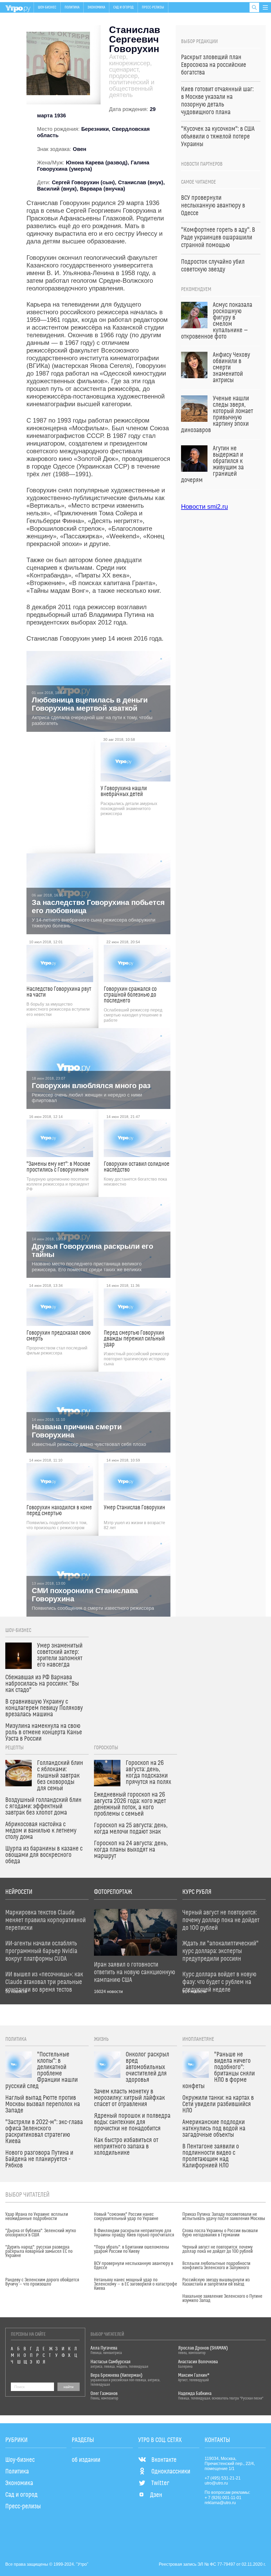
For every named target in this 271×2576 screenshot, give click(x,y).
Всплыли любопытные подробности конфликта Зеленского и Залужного (216, 2266)
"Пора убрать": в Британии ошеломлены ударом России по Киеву (132, 2249)
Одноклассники (171, 2472)
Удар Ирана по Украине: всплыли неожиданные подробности (37, 2217)
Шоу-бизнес (47, 7)
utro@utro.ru (216, 2483)
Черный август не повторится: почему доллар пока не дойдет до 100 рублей (218, 2249)
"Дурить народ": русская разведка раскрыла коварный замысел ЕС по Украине (39, 2251)
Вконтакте (164, 2460)
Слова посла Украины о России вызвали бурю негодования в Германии (220, 2233)
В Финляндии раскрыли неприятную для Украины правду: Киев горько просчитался (134, 2233)
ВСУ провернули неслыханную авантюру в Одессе (134, 2266)
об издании (86, 2460)
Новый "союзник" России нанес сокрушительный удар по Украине (126, 2217)
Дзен (156, 2495)
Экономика (96, 7)
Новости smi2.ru (204, 507)
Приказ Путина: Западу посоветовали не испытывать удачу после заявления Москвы (224, 2217)
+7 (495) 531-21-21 (223, 2478)
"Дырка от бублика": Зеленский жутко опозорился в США (41, 2233)
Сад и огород (123, 7)
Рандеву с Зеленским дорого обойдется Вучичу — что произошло (42, 2282)
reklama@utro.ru (220, 2503)
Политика (72, 7)
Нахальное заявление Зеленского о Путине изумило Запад (222, 2298)
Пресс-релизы (153, 7)
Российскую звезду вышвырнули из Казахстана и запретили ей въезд (216, 2282)
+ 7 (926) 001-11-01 (223, 2498)
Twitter (160, 2483)
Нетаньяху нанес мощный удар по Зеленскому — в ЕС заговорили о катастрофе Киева (135, 2284)
